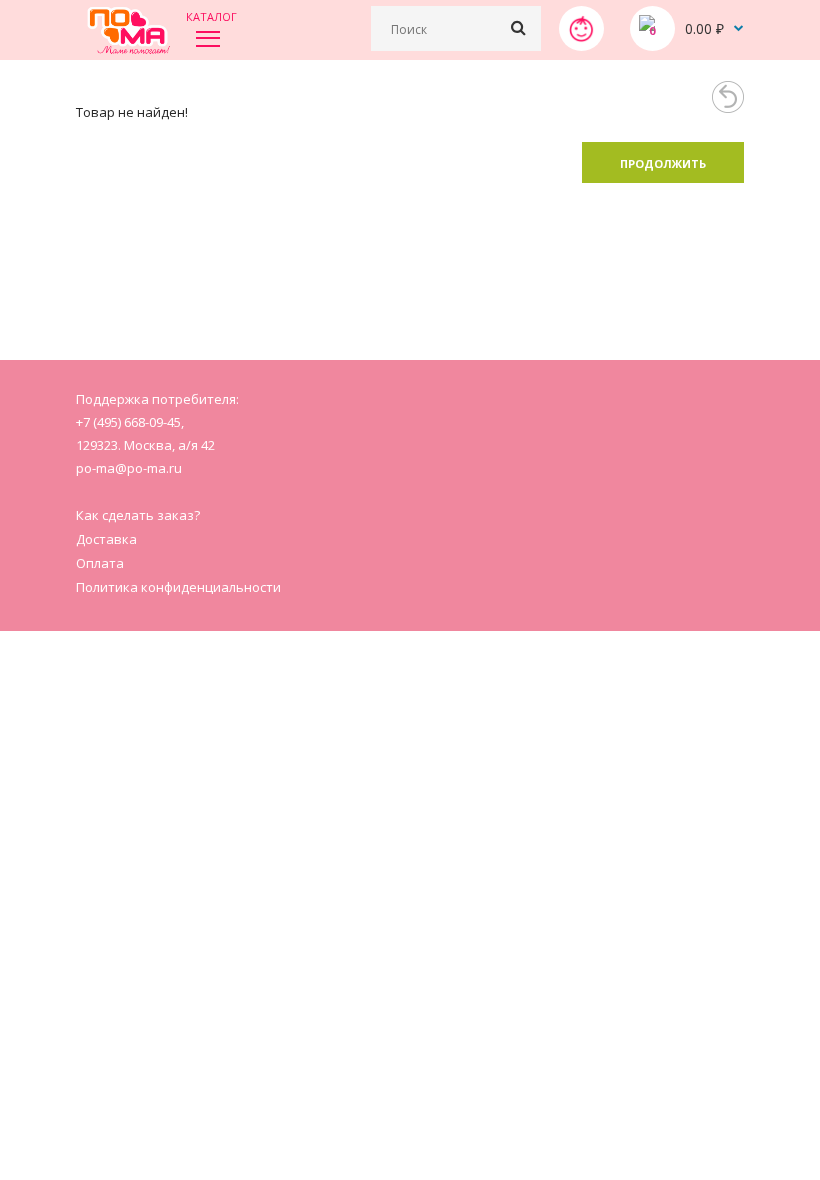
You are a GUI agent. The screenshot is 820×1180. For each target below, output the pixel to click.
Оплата (100, 563)
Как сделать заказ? (138, 515)
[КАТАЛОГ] (208, 37)
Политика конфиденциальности (178, 587)
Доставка (106, 539)
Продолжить (663, 163)
